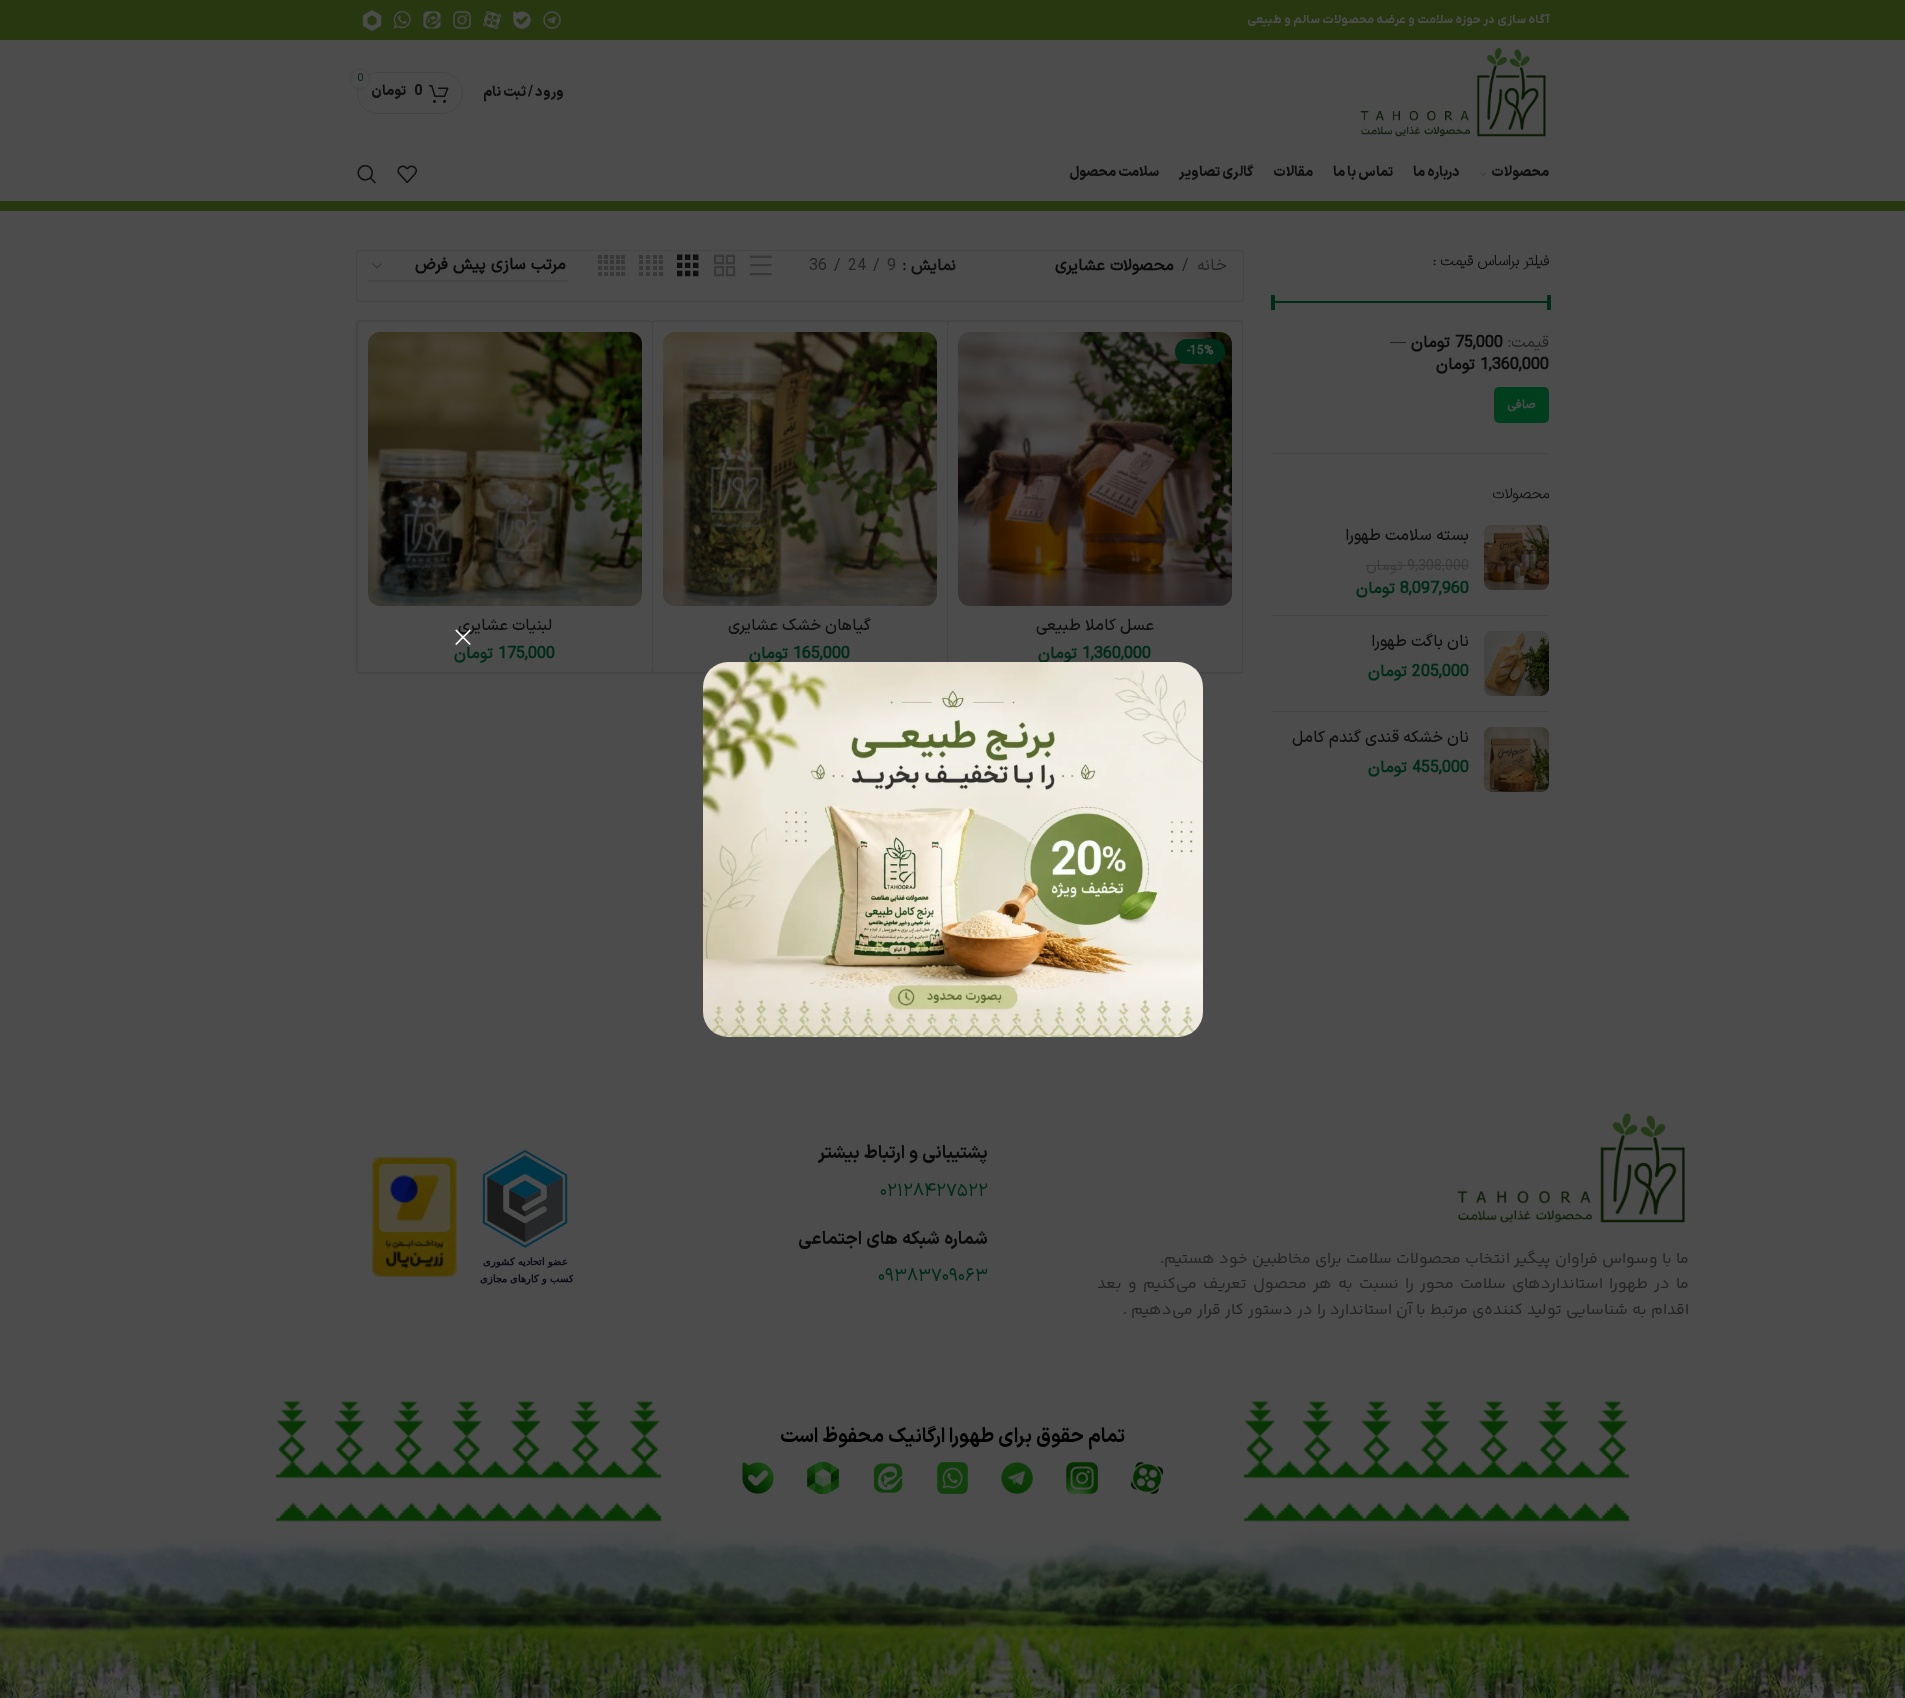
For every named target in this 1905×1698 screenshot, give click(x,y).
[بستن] (463, 637)
